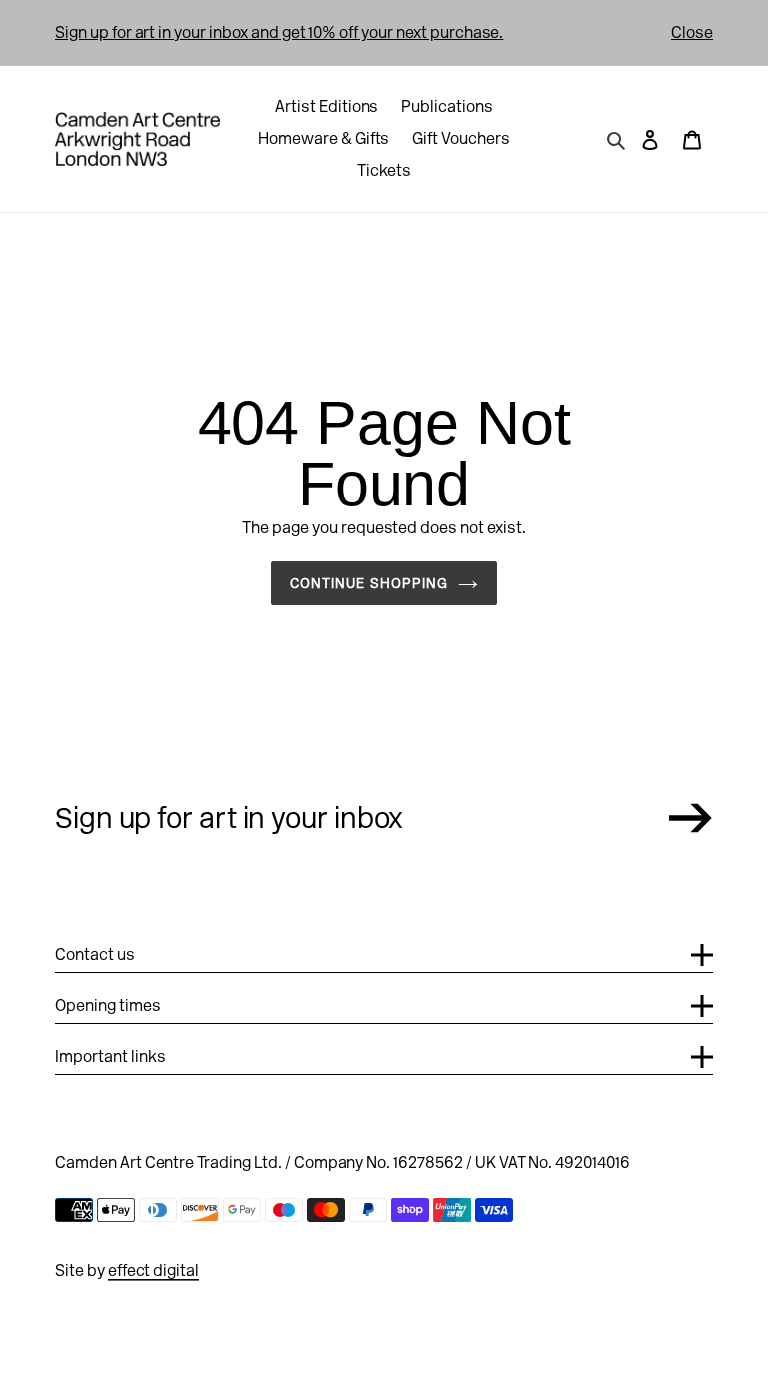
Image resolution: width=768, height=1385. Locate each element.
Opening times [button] (108, 1005)
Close (692, 32)
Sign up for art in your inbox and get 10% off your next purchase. (279, 32)
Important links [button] (110, 1056)
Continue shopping (369, 583)
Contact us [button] (95, 954)
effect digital (153, 1270)
